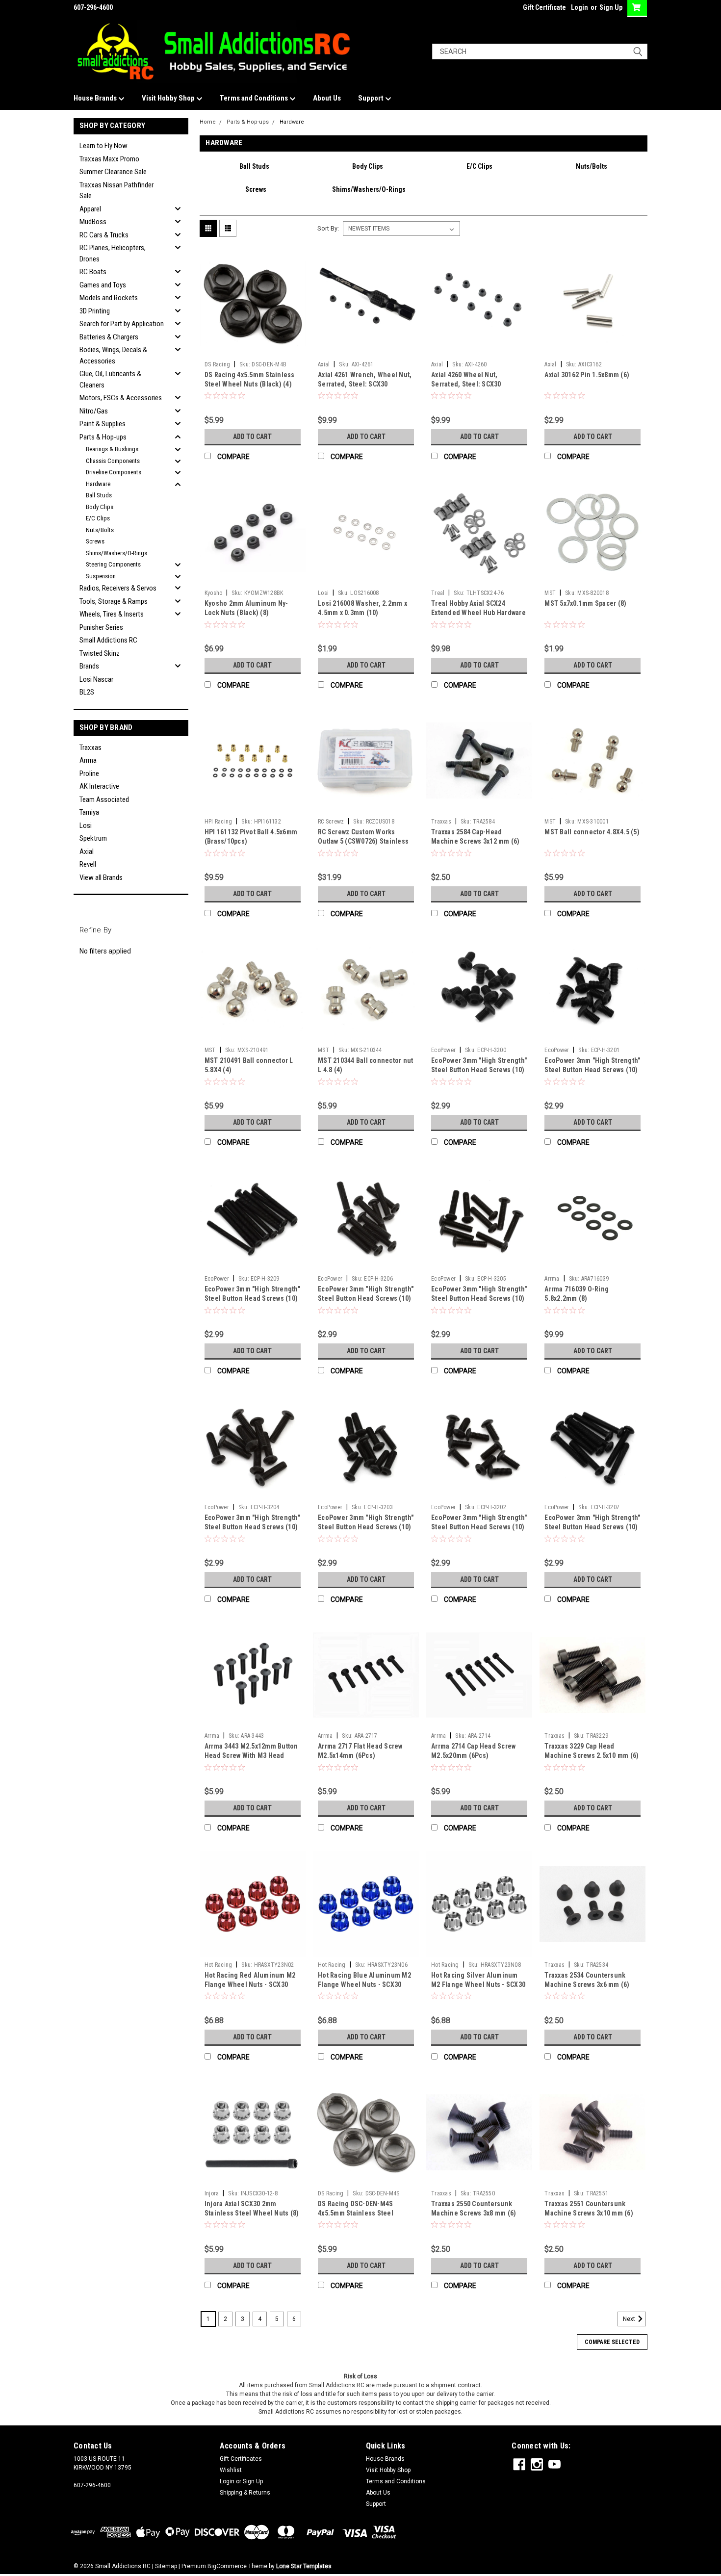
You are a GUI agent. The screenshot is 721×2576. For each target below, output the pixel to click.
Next (630, 2319)
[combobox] (540, 52)
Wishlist (231, 2470)
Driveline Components (114, 472)
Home (208, 122)
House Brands (96, 98)
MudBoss (93, 222)
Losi (86, 825)
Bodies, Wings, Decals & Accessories (113, 355)
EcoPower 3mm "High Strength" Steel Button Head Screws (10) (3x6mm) (592, 1070)
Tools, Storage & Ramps (114, 601)
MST (550, 593)
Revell (88, 864)
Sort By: (328, 228)
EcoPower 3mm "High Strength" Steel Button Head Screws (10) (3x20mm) (592, 1527)
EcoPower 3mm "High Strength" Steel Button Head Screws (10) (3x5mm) (479, 1070)
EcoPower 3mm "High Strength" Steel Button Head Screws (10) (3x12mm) (252, 1527)
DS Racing (217, 364)
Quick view (253, 349)
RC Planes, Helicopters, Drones (113, 253)
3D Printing (95, 311)
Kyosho (214, 593)
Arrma (88, 760)
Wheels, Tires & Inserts (112, 614)
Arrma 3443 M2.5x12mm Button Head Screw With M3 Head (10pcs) (251, 1755)
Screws (95, 541)
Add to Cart (252, 437)
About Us (327, 98)
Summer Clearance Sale (113, 172)
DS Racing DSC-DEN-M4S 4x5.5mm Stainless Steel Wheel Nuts (356, 2213)
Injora (212, 2193)
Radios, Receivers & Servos (118, 588)
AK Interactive (99, 786)
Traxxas (90, 747)
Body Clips (100, 507)
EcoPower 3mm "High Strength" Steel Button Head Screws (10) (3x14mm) (479, 1298)
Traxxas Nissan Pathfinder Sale (116, 191)
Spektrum (93, 838)
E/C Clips (98, 518)
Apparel (90, 209)
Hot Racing (219, 1965)
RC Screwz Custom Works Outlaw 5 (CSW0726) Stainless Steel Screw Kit (363, 841)
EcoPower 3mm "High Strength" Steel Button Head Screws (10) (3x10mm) (366, 1527)
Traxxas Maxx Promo (109, 159)
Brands (89, 666)
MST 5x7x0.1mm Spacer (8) (585, 603)
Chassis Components (113, 461)
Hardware (98, 484)
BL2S (87, 692)
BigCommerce (227, 2566)
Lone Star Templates (304, 2566)
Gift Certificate (544, 7)
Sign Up (611, 7)
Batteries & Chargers (109, 337)
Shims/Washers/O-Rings (116, 553)
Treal (438, 593)
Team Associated (104, 799)
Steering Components (113, 564)
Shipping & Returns (245, 2493)
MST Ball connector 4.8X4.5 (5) (592, 832)
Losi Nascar (96, 679)
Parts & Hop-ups (103, 437)
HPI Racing (219, 822)
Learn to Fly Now (103, 146)
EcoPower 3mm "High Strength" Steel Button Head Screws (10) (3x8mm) (479, 1527)
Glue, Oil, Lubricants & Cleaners (110, 379)
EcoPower (443, 1050)
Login (579, 7)
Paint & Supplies (103, 424)
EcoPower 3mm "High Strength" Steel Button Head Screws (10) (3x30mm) (252, 1298)
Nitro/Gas (94, 411)
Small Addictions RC (108, 640)
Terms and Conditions (255, 98)
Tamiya (89, 812)
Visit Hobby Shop (169, 98)
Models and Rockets (109, 298)
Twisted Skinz (100, 653)
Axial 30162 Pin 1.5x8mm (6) (587, 375)
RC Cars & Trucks (104, 235)
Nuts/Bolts (100, 530)
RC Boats (93, 272)
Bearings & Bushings (112, 449)
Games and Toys (103, 285)
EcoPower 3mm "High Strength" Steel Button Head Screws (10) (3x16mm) (366, 1298)
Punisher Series (101, 627)
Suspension (101, 576)
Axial (87, 851)
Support (372, 98)
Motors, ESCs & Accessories (121, 398)
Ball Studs (99, 495)
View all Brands (101, 877)
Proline (89, 773)
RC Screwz (331, 822)
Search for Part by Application (122, 324)
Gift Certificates (241, 2459)
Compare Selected (612, 2342)
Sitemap (166, 2566)
